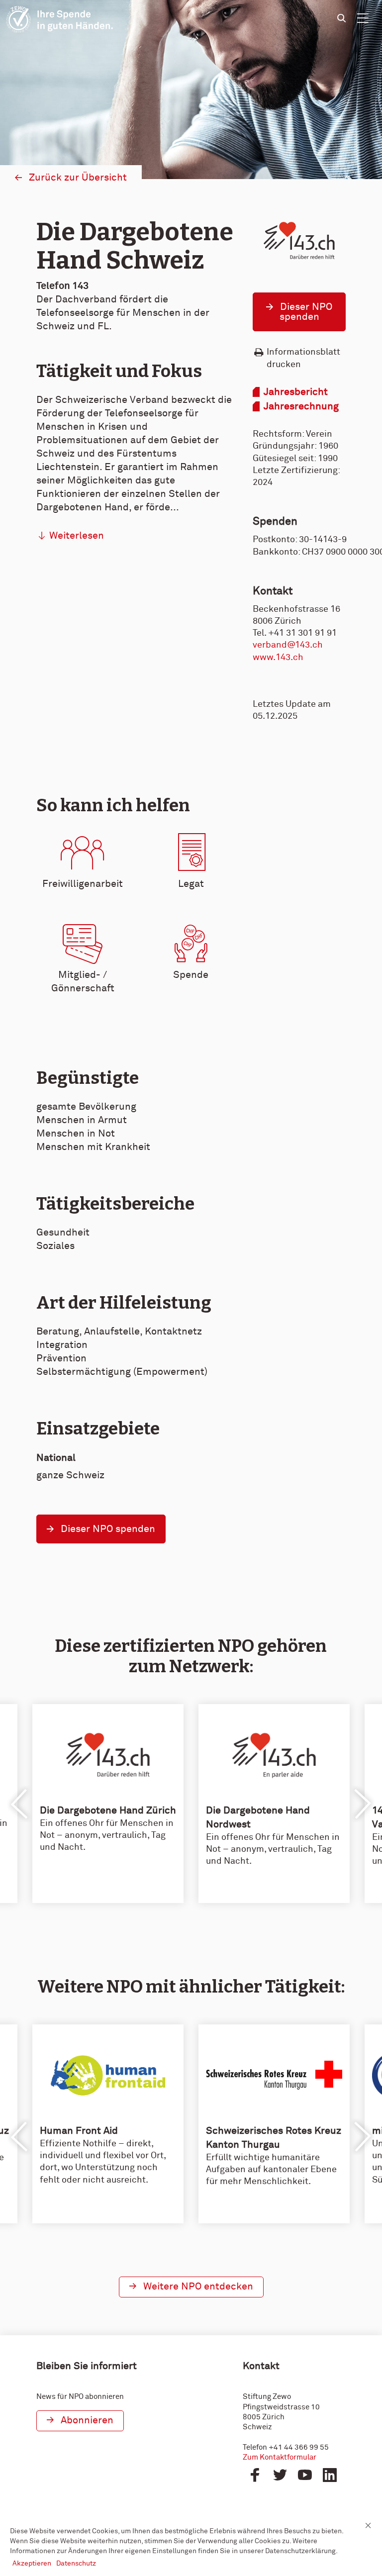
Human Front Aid (79, 2131)
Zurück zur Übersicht (78, 178)
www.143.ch (278, 658)
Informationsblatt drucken (303, 358)
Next (362, 1804)
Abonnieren (87, 2420)
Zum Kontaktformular (280, 2457)
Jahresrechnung (301, 406)
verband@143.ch (288, 645)
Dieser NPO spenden (306, 312)
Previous (20, 1804)
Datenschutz (76, 2564)
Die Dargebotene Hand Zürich (108, 1811)
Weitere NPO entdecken (198, 2287)
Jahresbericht (296, 392)
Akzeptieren (32, 2564)
